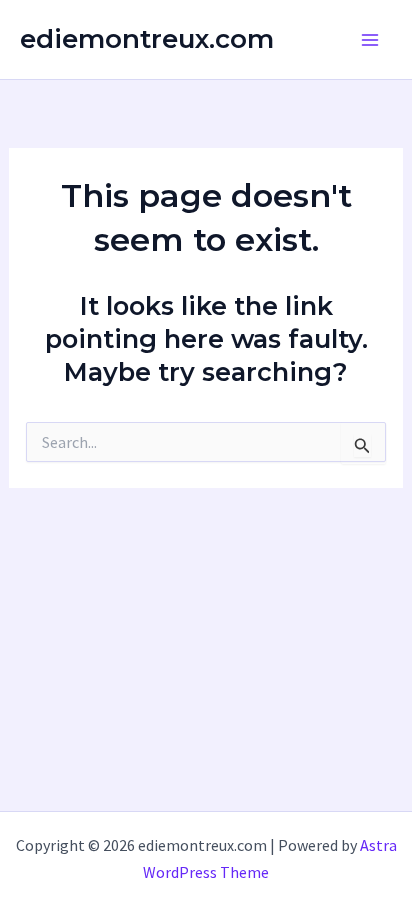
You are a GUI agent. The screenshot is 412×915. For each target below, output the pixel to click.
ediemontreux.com (147, 39)
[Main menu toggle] (370, 40)
